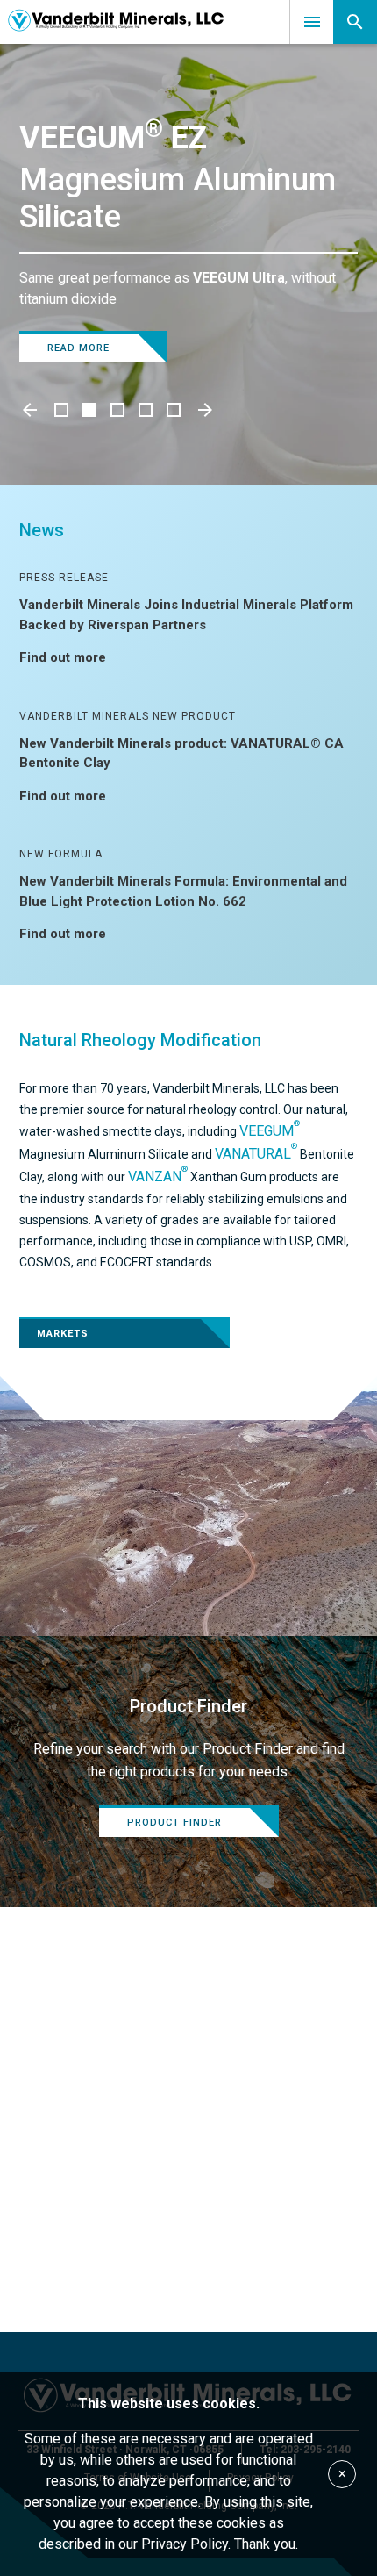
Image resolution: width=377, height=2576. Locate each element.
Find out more (63, 657)
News (42, 530)
